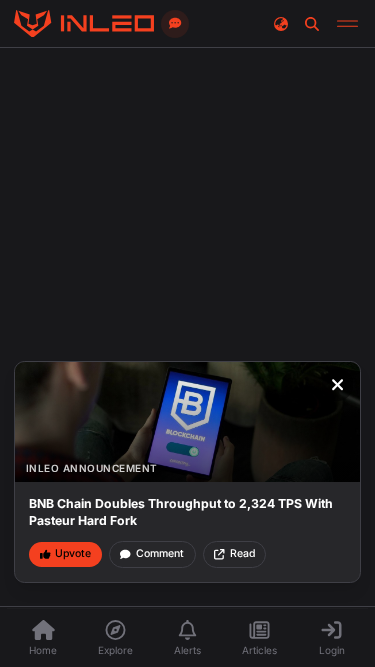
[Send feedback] (175, 24)
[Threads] (84, 24)
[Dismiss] (338, 385)
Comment (160, 553)
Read (242, 553)
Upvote (73, 553)
